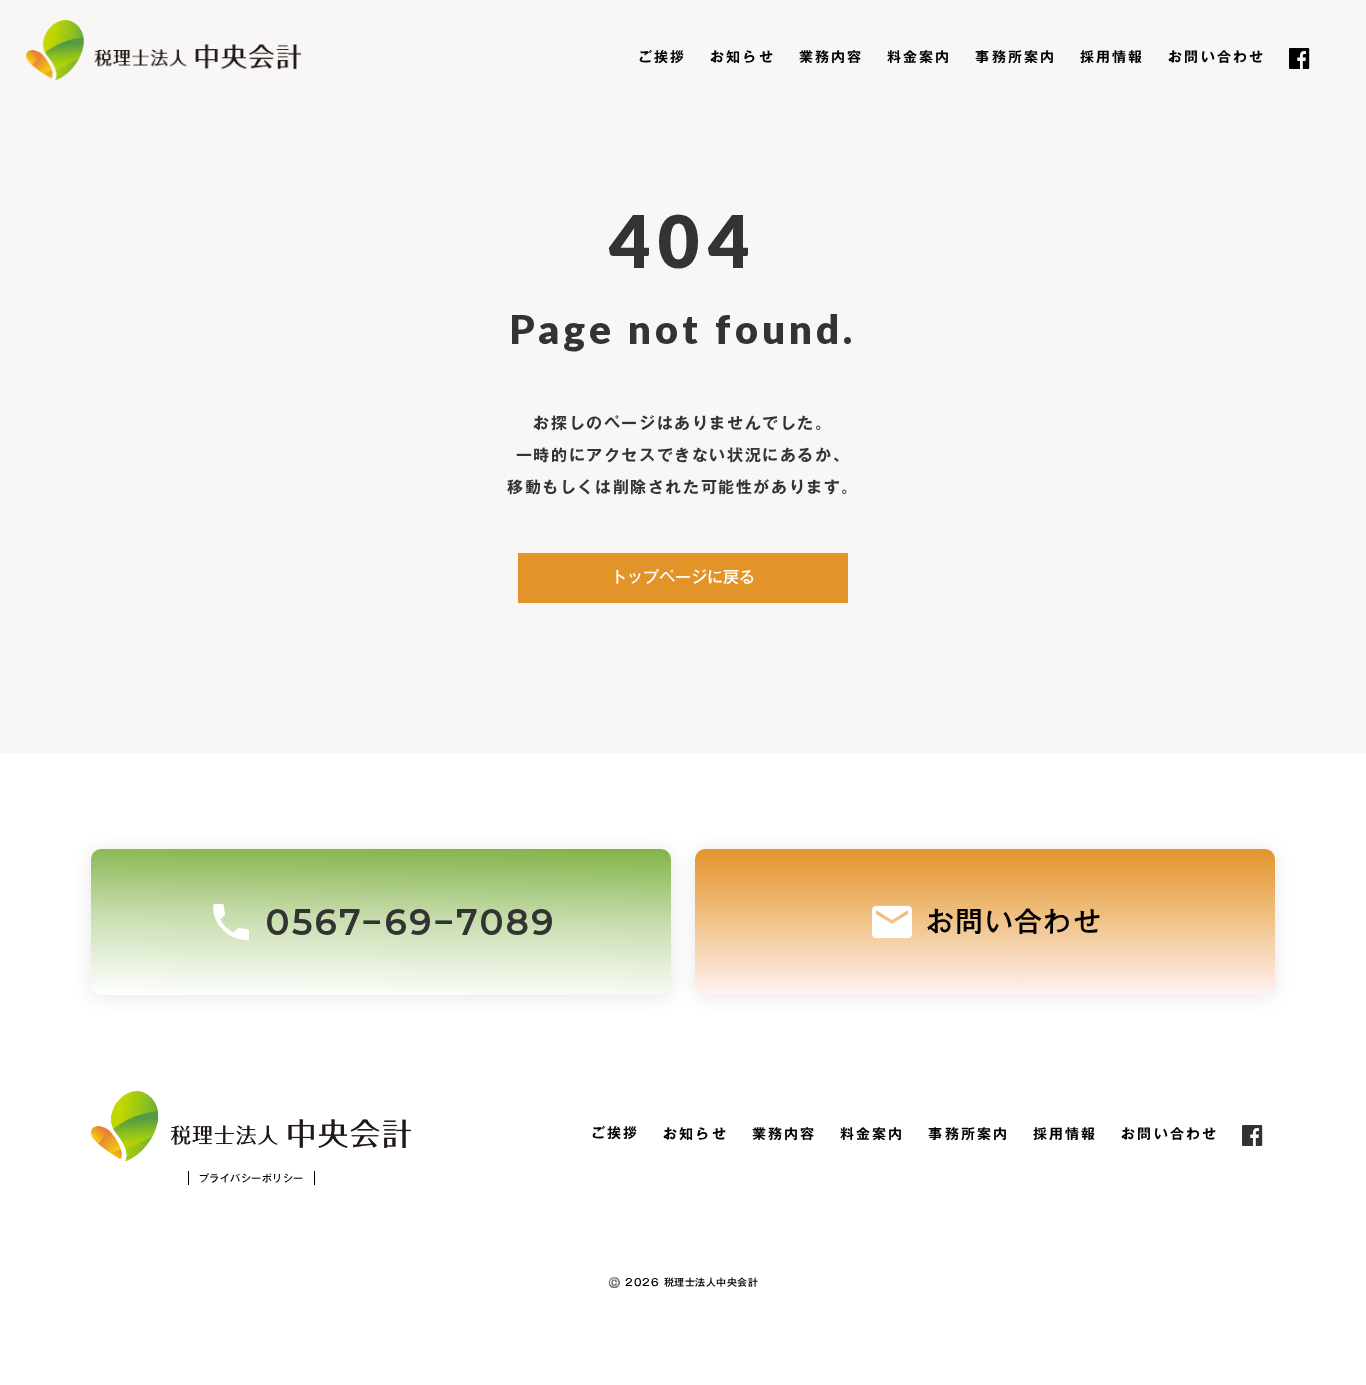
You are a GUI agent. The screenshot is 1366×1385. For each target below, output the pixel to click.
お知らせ (742, 58)
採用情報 (1112, 58)
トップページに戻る (683, 577)
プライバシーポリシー (251, 1178)
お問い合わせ (1216, 58)
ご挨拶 (662, 58)
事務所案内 (1015, 58)
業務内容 (831, 58)
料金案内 (919, 58)
